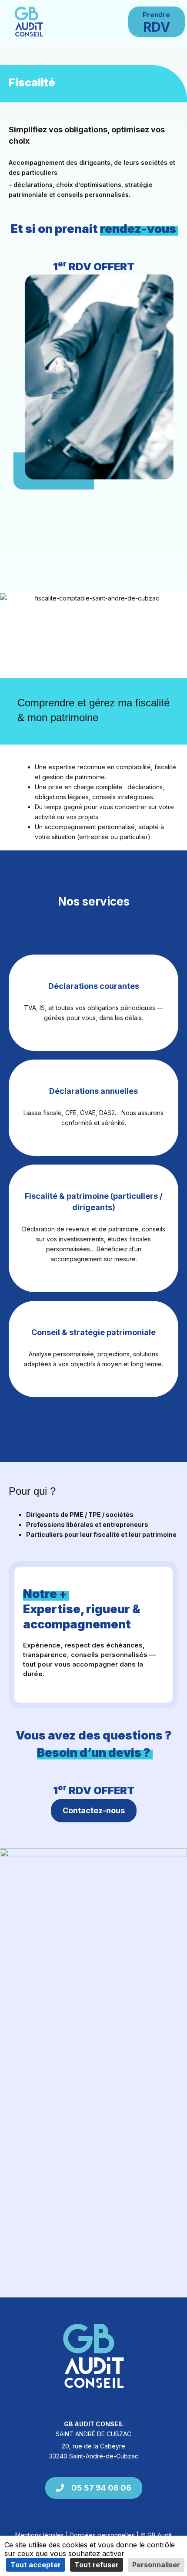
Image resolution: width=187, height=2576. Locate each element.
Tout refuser (97, 2565)
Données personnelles (102, 2535)
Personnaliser (156, 2565)
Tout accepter (36, 2565)
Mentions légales (40, 2535)
